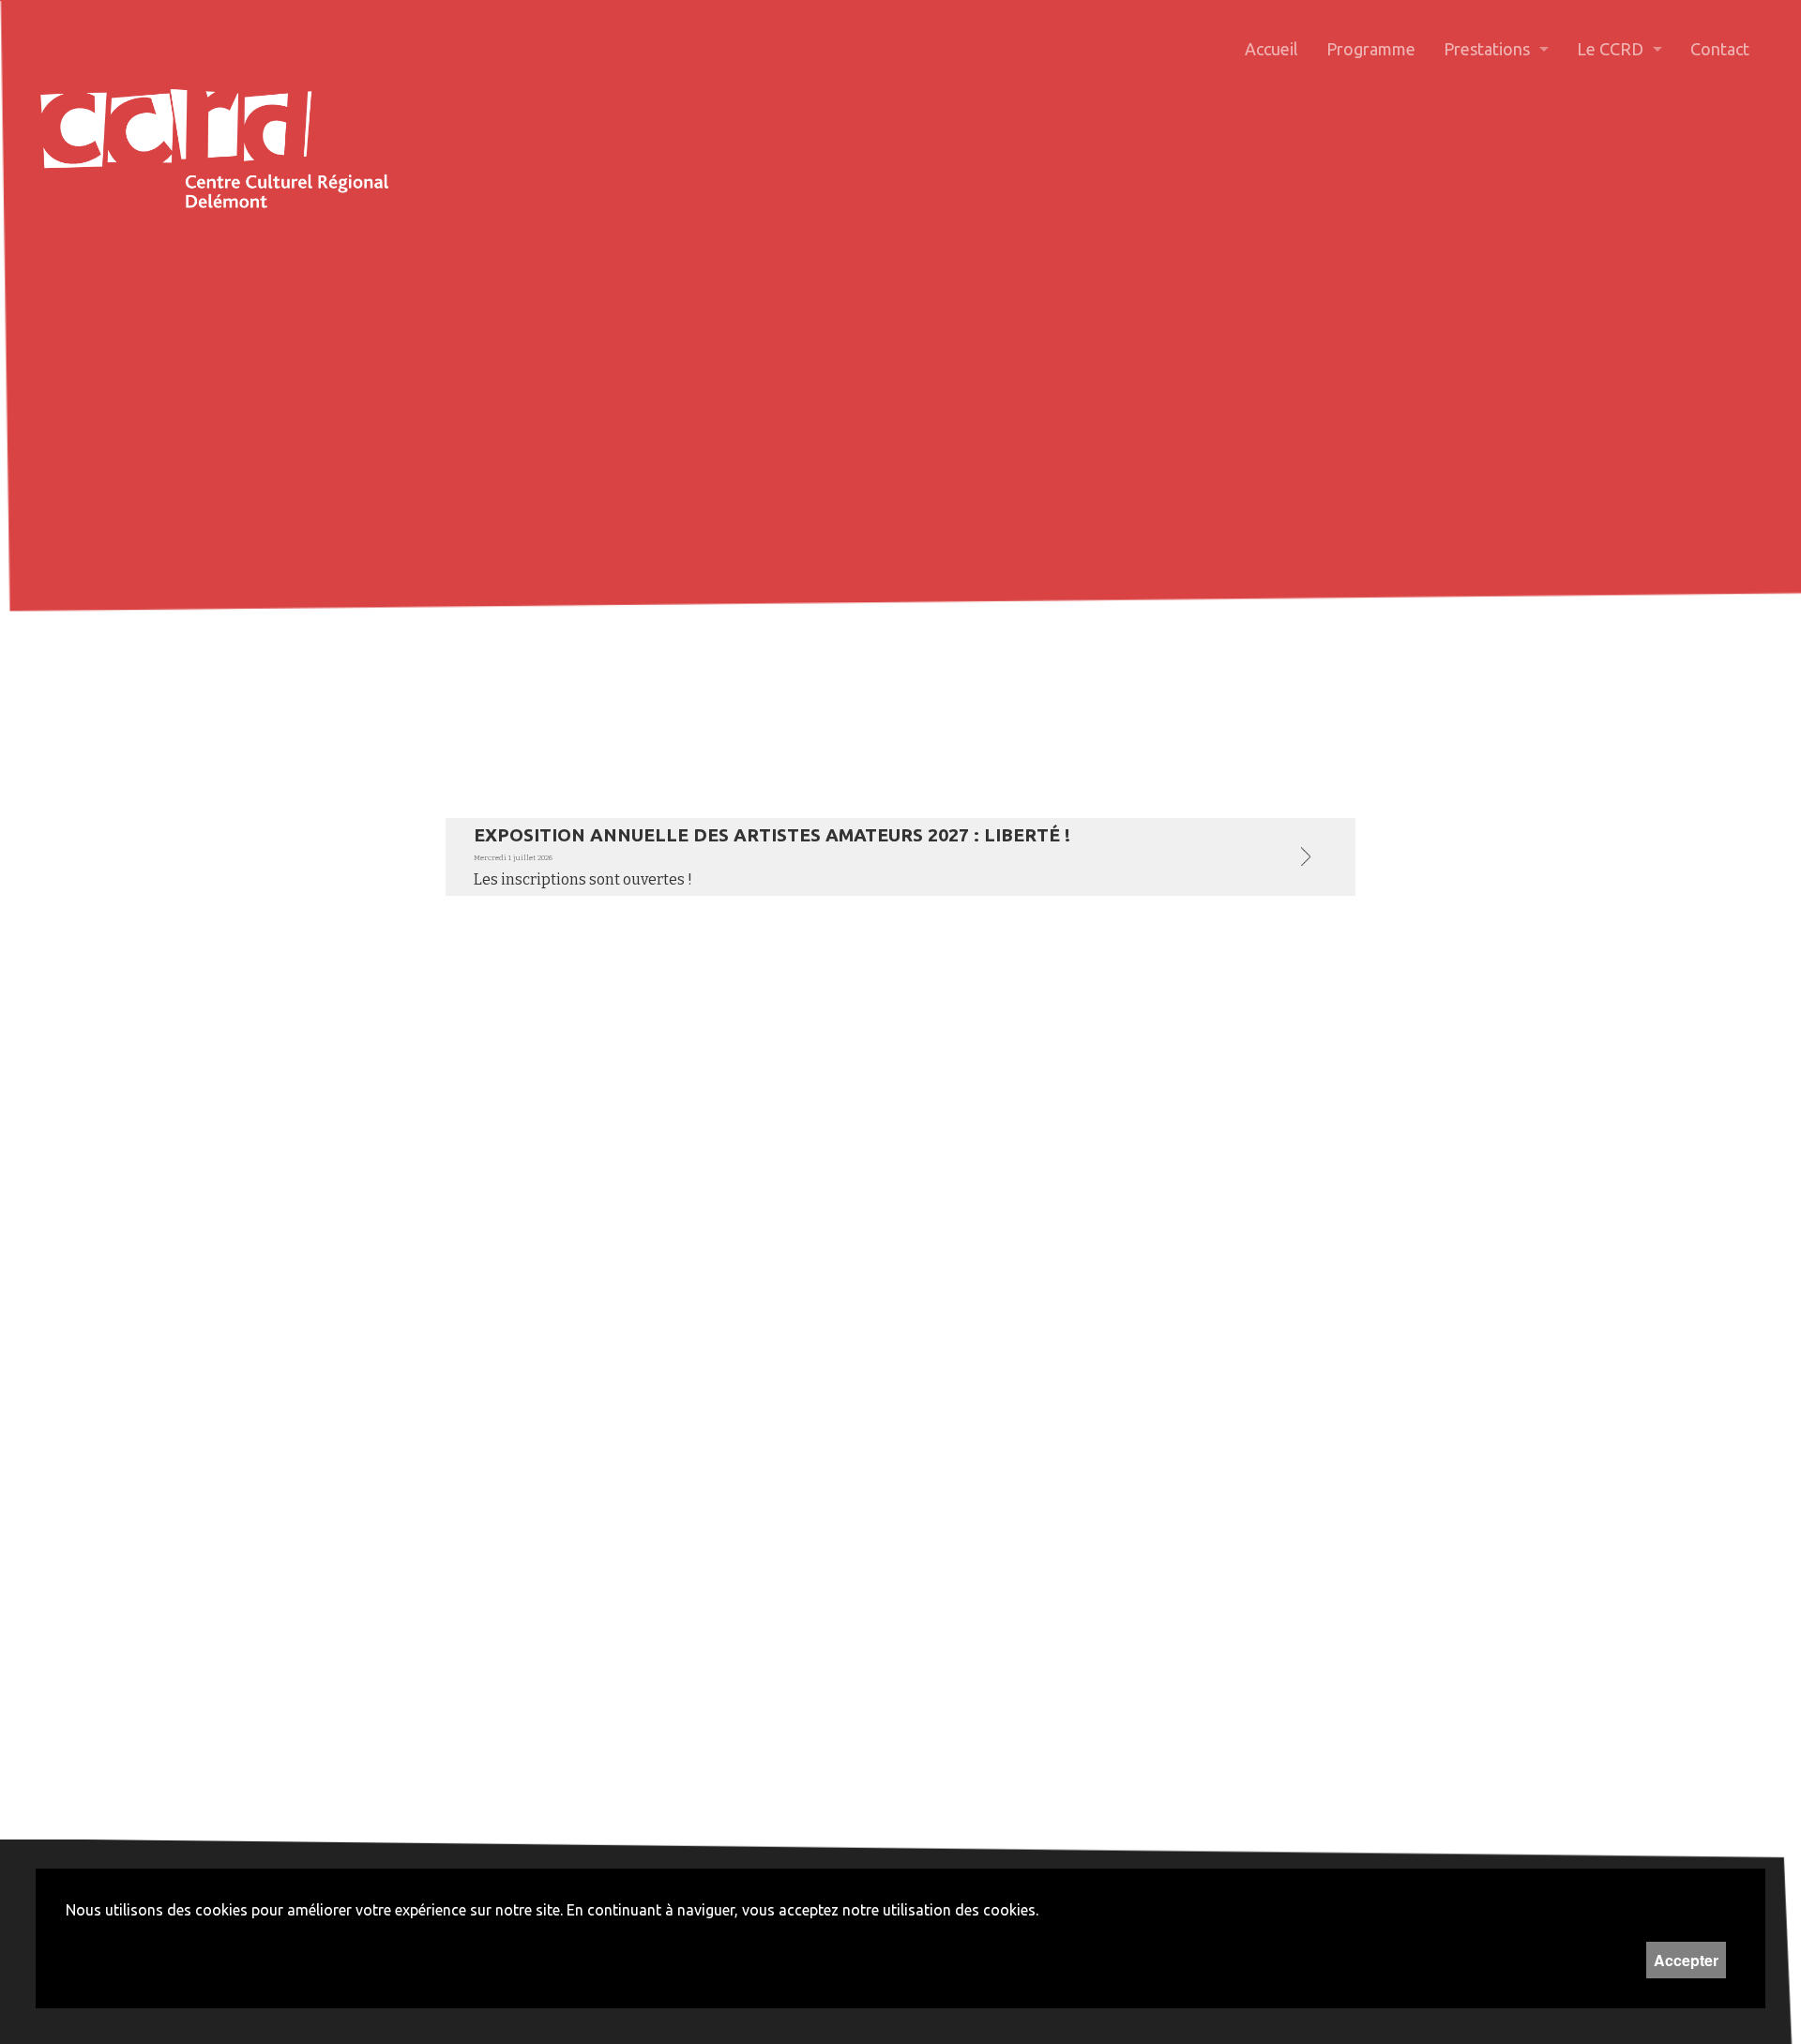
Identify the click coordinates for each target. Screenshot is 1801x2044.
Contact (1720, 49)
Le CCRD (1610, 49)
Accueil (1271, 49)
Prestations (1487, 49)
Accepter (1686, 1960)
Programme (1371, 49)
